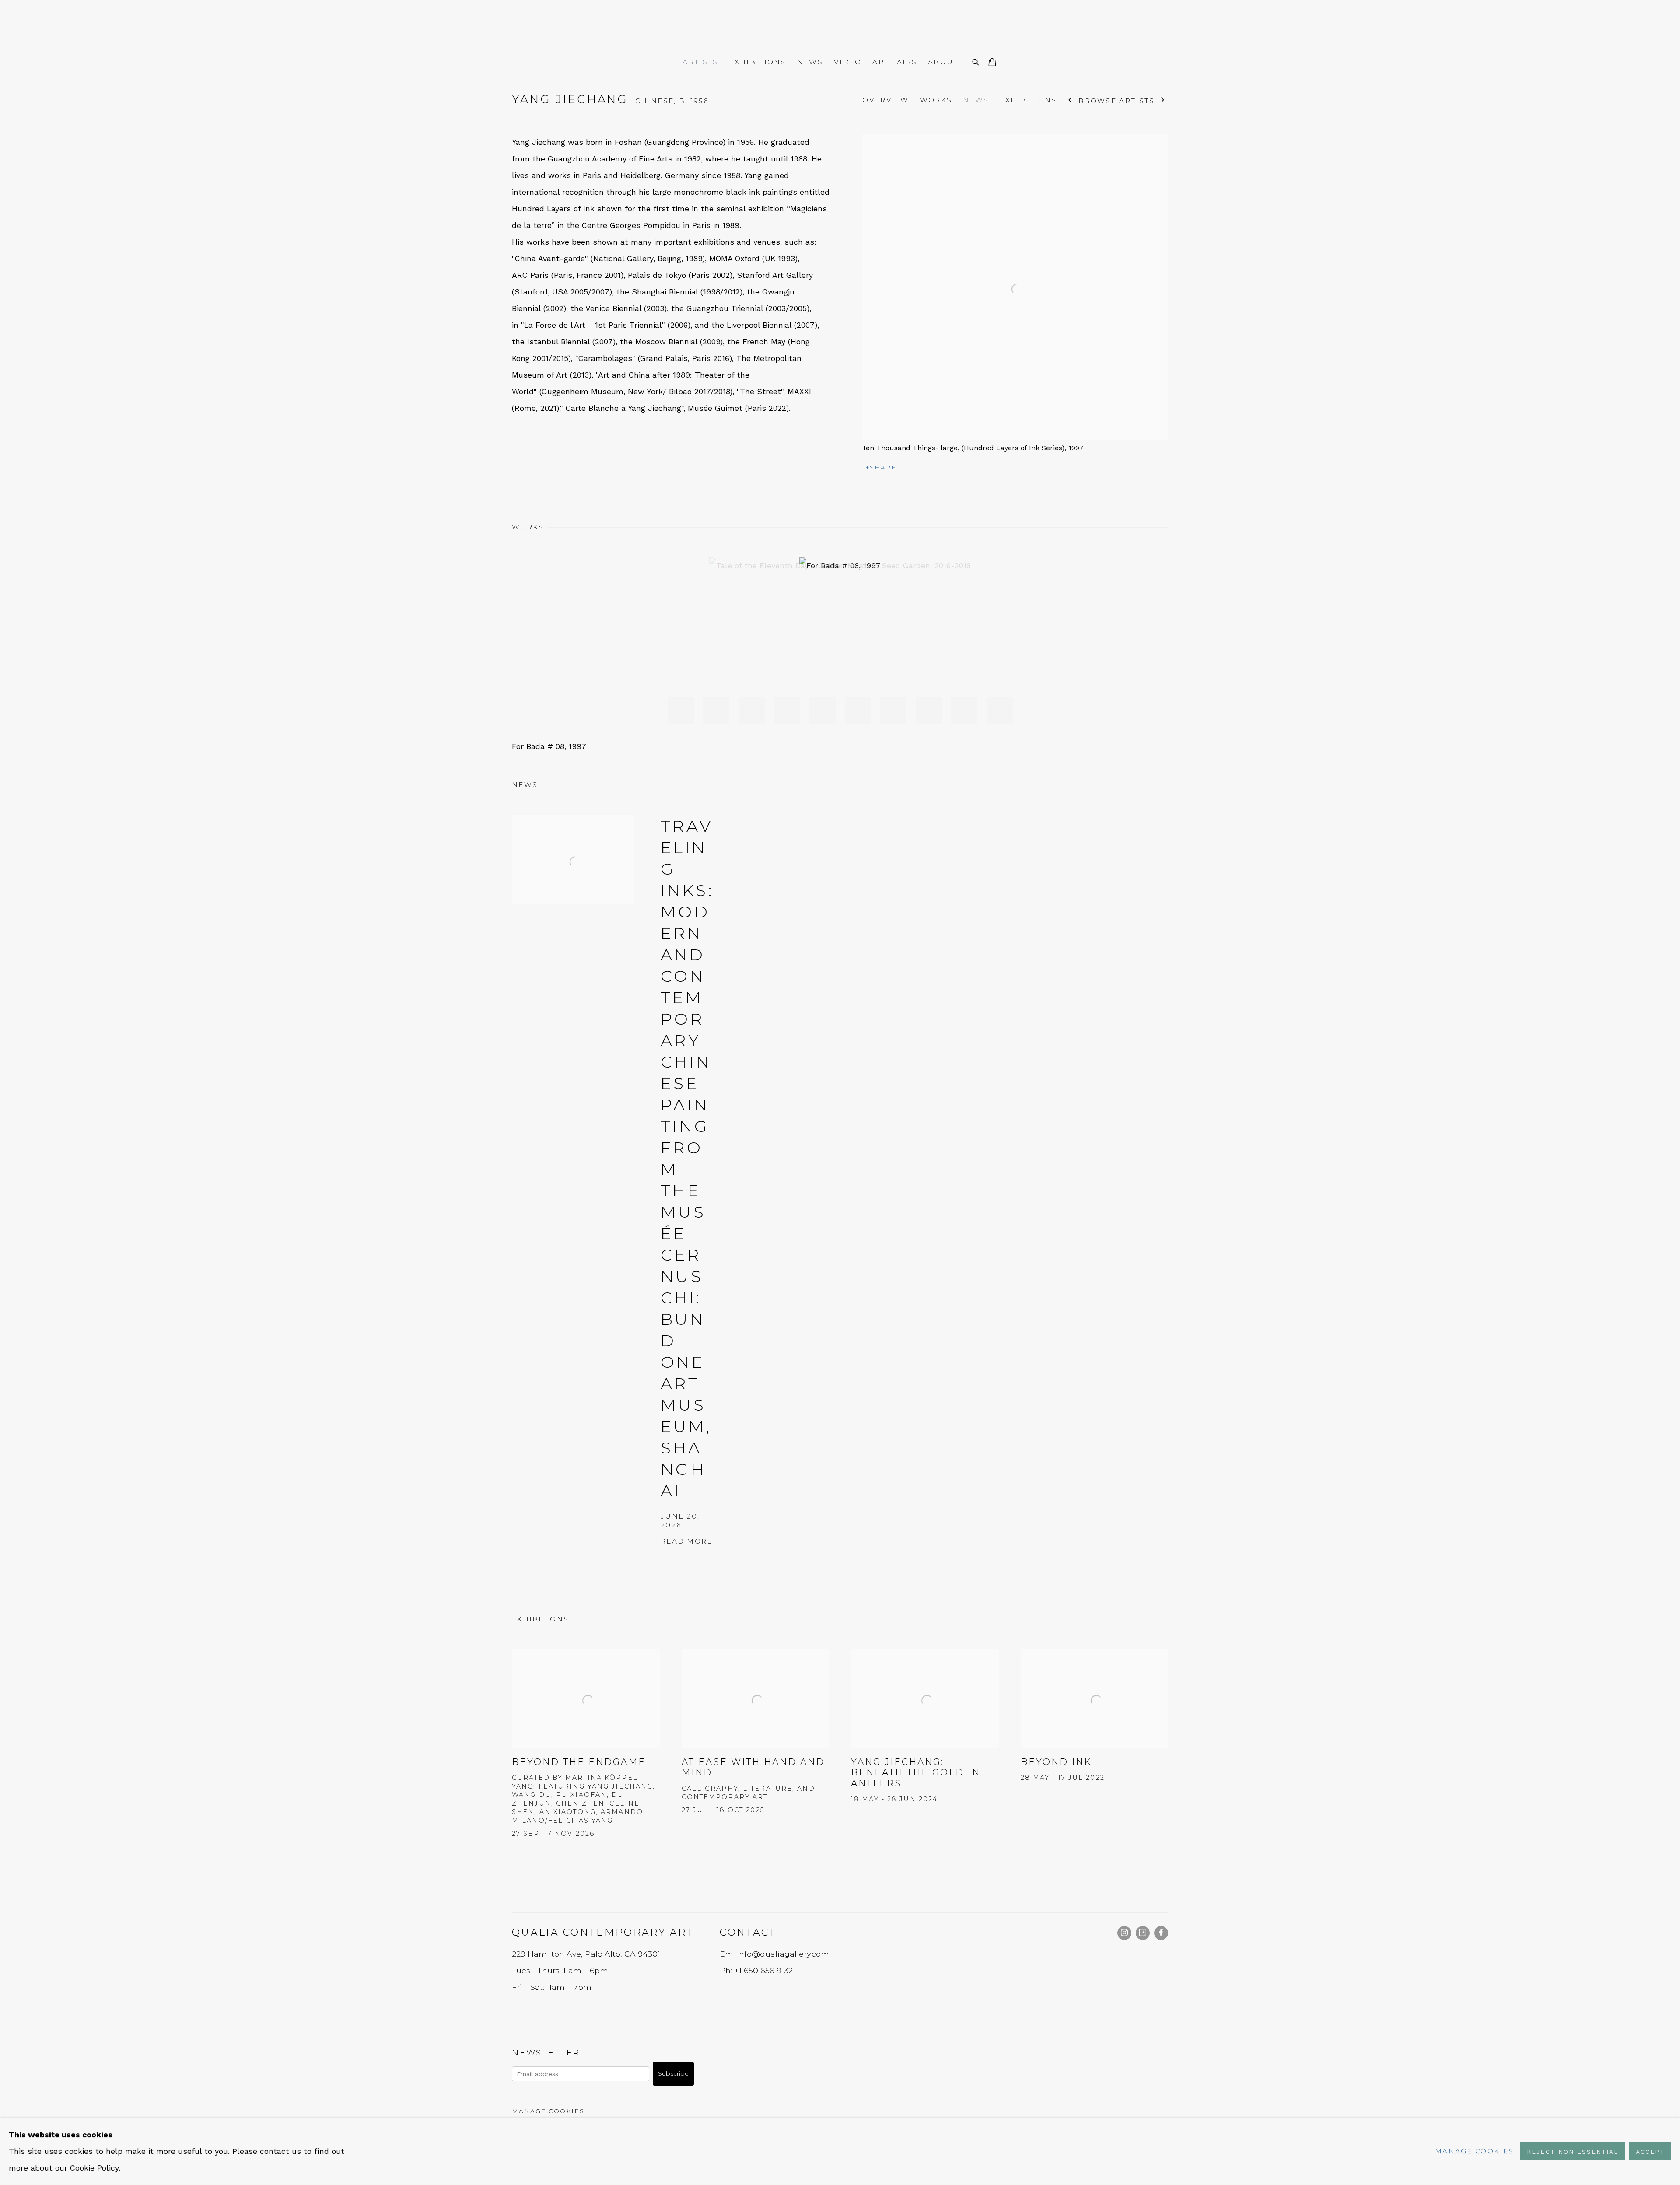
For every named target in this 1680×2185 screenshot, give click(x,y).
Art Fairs (895, 62)
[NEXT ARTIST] (1163, 101)
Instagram (1124, 1933)
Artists (700, 62)
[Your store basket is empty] (992, 63)
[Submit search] (976, 61)
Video (848, 62)
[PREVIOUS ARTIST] (1070, 101)
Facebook (1161, 1933)
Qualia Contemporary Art (840, 26)
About (943, 62)
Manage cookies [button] (548, 2111)
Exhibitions (757, 62)
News (810, 62)
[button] (681, 711)
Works (936, 100)
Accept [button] (1650, 2152)
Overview (885, 100)
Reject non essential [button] (1572, 2152)
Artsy (1143, 1933)
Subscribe (673, 2073)
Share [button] (883, 467)
